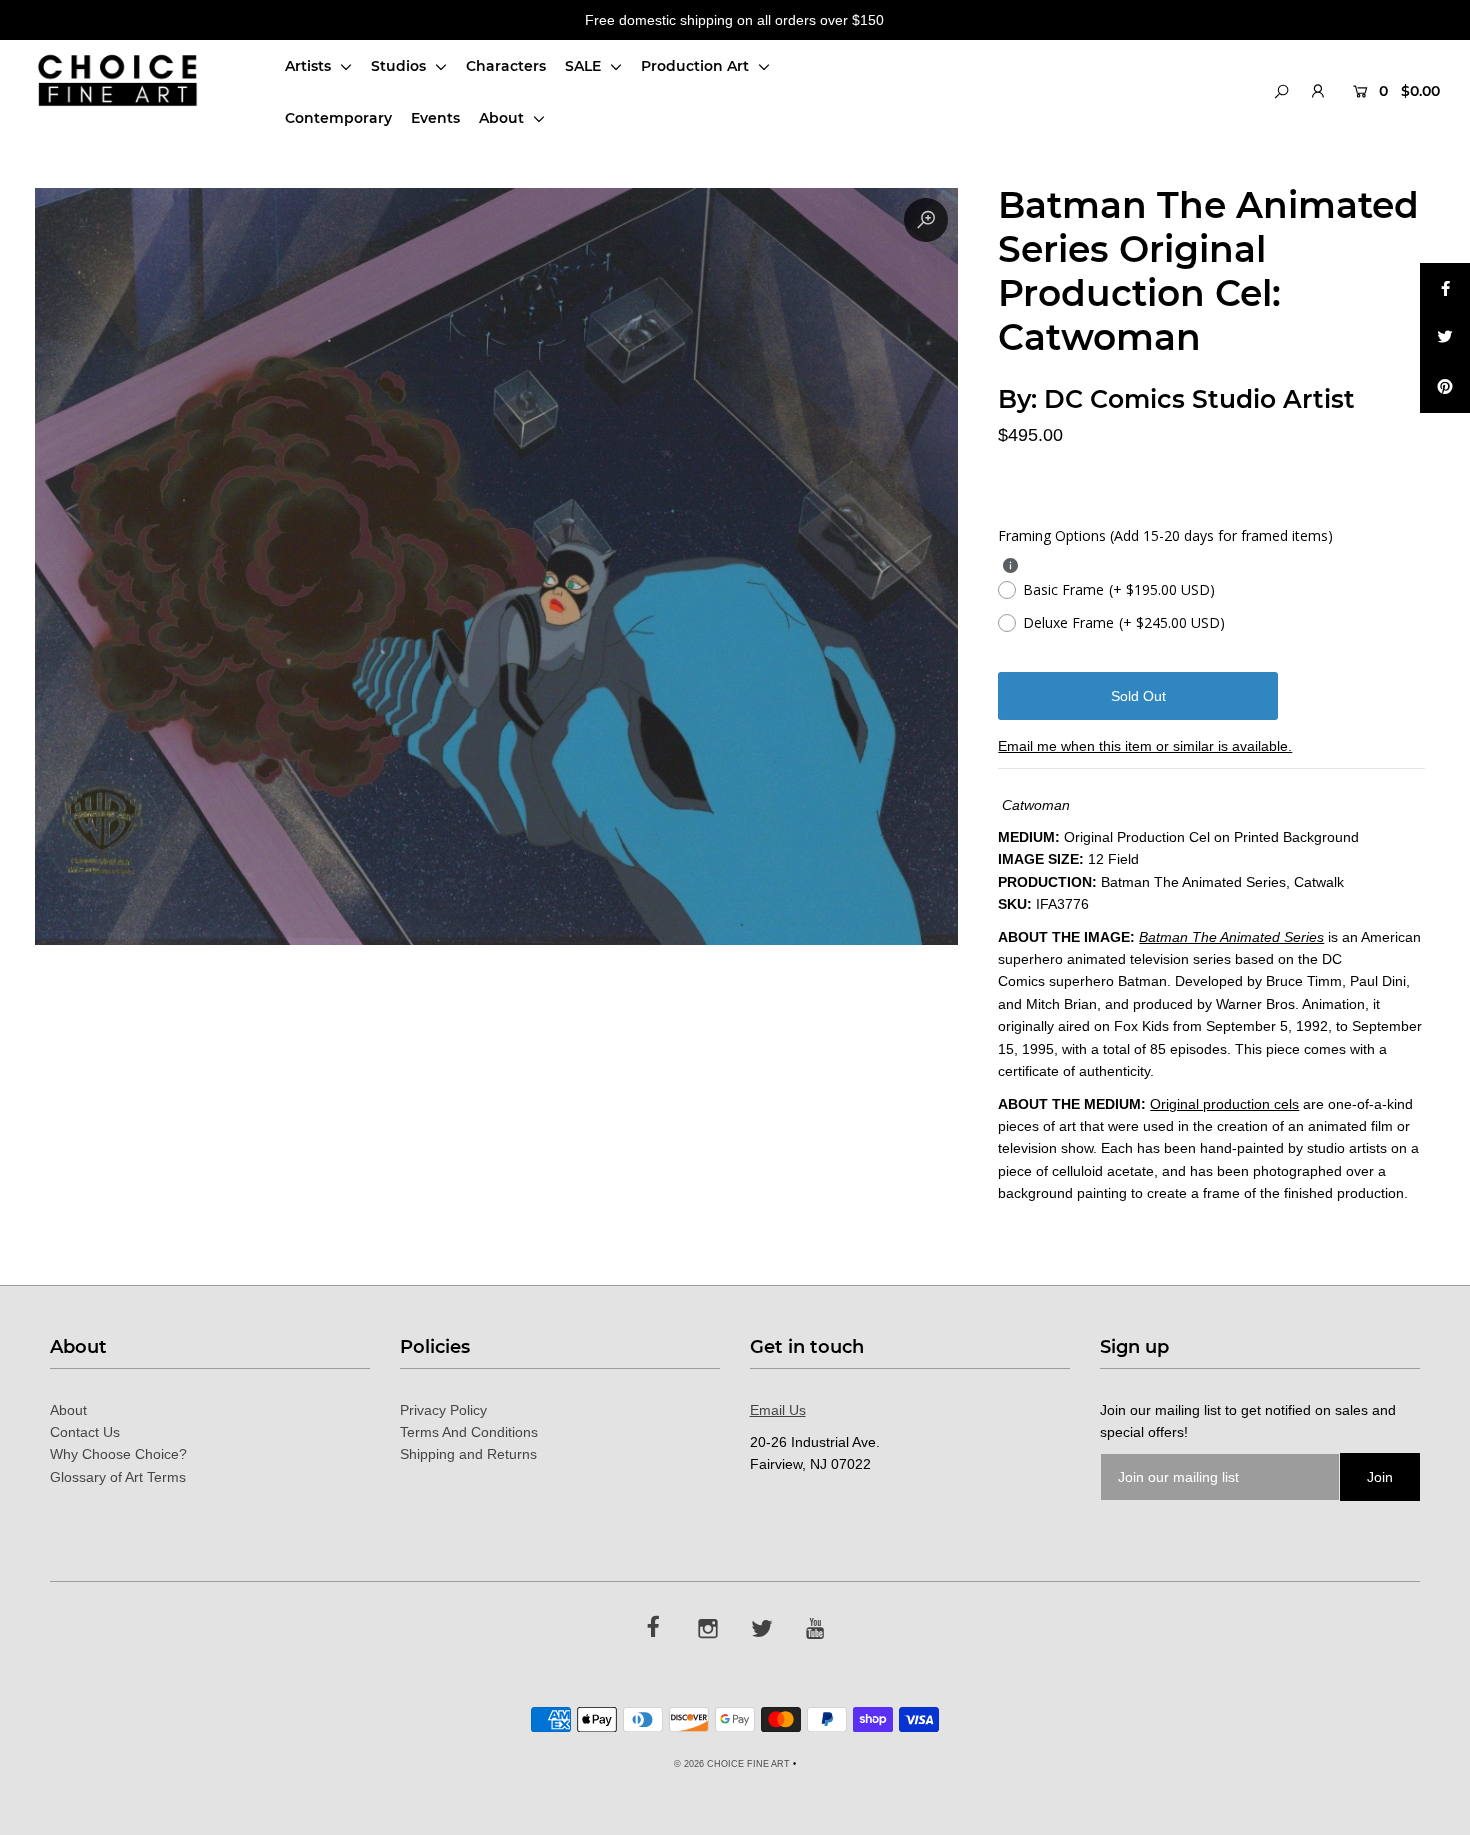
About (503, 118)
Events (435, 118)
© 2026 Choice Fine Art (732, 1764)
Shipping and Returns (468, 1454)
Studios (400, 66)
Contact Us (85, 1432)
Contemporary (338, 118)
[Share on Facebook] (1445, 288)
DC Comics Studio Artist (1199, 399)
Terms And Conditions (469, 1432)
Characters (506, 66)
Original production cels (1224, 1104)
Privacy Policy (443, 1410)
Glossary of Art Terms (118, 1477)
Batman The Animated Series (1231, 937)
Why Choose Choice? (118, 1454)
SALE (585, 66)
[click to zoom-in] (926, 220)
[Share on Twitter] (1445, 338)
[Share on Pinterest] (1445, 388)
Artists (310, 66)
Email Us (778, 1410)
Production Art (697, 66)
